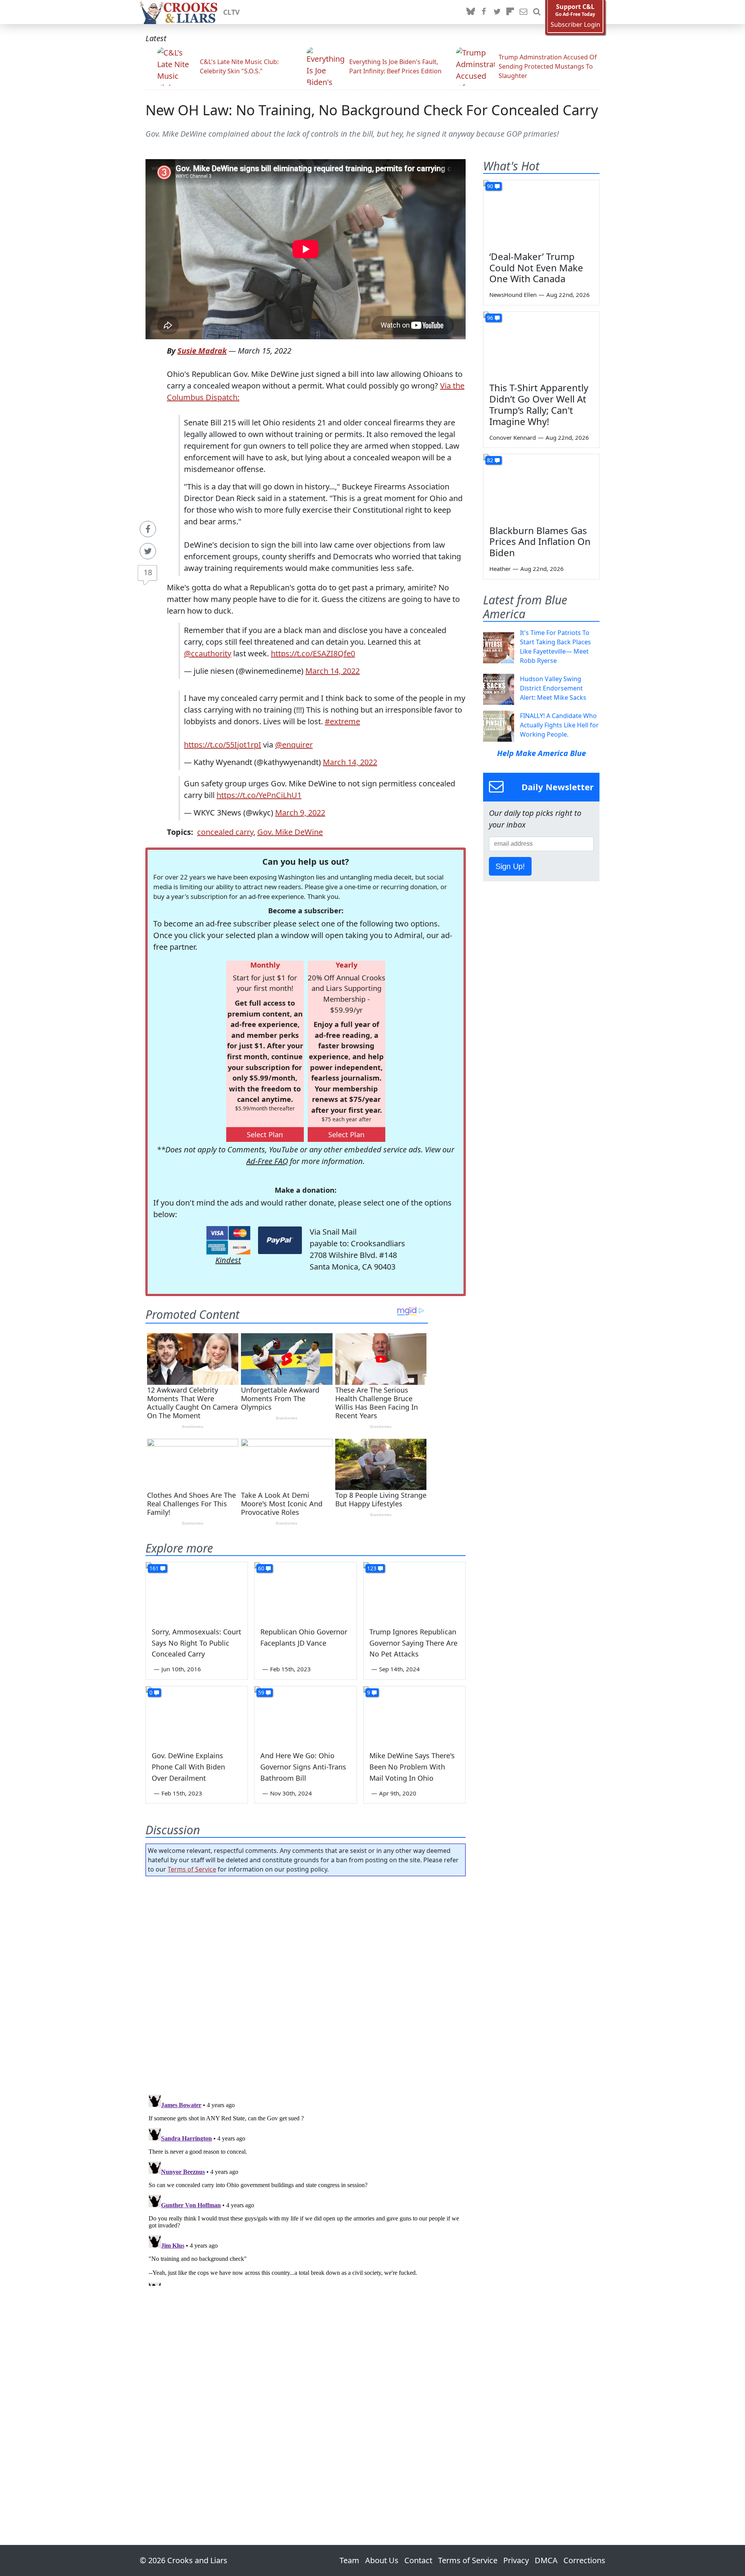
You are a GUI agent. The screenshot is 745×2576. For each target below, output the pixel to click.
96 (490, 318)
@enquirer (294, 745)
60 (261, 1568)
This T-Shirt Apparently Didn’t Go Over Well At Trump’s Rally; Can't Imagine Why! (539, 404)
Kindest (228, 1260)
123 (372, 1568)
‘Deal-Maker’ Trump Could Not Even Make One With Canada (536, 268)
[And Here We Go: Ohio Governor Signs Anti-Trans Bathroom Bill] (305, 1715)
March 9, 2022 (300, 813)
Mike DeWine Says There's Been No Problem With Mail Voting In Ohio (412, 1767)
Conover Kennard (513, 437)
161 (154, 1568)
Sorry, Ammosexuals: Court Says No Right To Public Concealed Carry (197, 1643)
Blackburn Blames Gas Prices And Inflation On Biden (540, 542)
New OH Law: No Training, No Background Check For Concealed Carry (372, 110)
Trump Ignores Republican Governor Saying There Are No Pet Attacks (413, 1643)
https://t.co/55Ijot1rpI (223, 745)
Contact (418, 2560)
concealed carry (225, 832)
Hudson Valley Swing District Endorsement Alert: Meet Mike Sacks (553, 688)
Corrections (584, 2560)
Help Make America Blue (541, 753)
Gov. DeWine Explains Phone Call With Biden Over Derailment (188, 1767)
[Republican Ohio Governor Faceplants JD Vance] (305, 1591)
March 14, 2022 (333, 671)
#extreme (342, 721)
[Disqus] (306, 2189)
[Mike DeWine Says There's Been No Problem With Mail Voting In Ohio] (414, 1715)
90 (490, 186)
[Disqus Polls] (306, 1983)
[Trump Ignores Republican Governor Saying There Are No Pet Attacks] (414, 1591)
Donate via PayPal (280, 1240)
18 (148, 572)
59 (261, 1692)
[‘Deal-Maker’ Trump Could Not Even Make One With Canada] (541, 213)
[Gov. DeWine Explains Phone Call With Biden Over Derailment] (197, 1715)
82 (490, 460)
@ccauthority (208, 653)
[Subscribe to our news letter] (523, 12)
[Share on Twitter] (148, 551)
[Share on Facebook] (148, 529)
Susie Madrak (202, 351)
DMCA (546, 2560)
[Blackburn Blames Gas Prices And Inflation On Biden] (541, 487)
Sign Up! (510, 866)
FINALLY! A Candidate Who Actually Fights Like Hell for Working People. (559, 725)
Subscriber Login (575, 25)
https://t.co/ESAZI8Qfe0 (313, 653)
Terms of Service (192, 1869)
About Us (382, 2560)
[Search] (537, 12)
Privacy (516, 2560)
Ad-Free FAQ (267, 1161)
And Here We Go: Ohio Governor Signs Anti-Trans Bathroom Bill (303, 1767)
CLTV (231, 12)
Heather (500, 569)
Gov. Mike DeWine (290, 832)
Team (349, 2560)
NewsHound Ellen (513, 295)
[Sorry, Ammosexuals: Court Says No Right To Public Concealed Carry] (197, 1591)
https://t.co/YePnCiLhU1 (259, 795)
